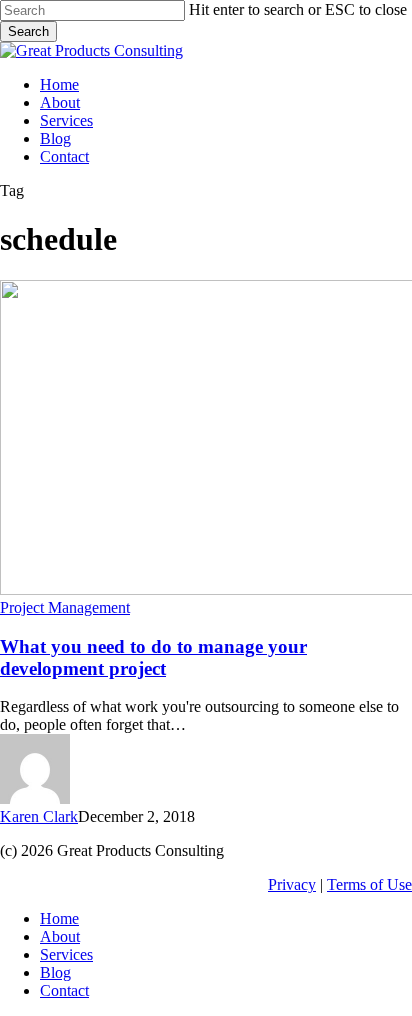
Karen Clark (39, 816)
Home (59, 918)
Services (66, 954)
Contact (64, 990)
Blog (55, 972)
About (60, 936)
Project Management (65, 607)
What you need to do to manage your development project (153, 657)
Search (28, 31)
